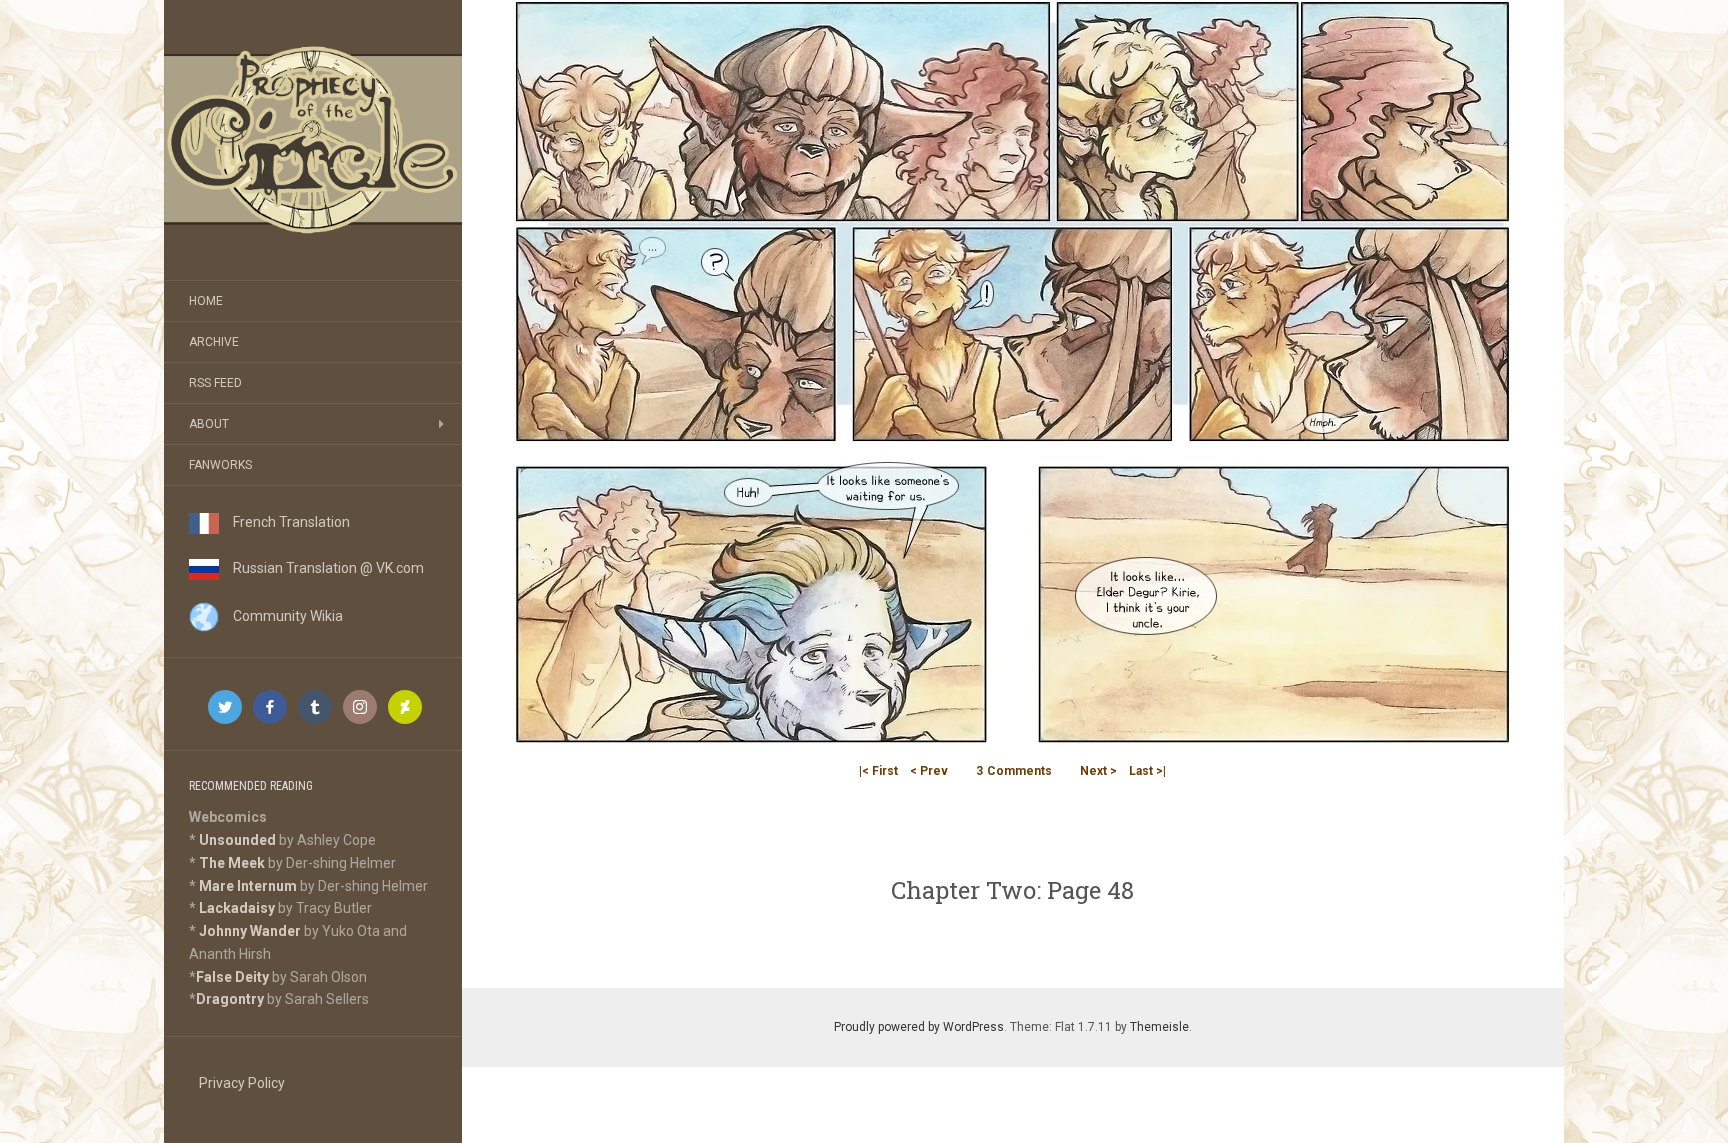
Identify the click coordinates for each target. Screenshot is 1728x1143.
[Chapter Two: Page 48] (1013, 375)
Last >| (1147, 771)
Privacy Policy (242, 1083)
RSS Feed (215, 383)
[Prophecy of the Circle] (313, 140)
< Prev (929, 771)
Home (206, 301)
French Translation (284, 522)
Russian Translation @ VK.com (321, 568)
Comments (1014, 771)
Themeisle (1159, 1027)
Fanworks (220, 465)
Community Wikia (281, 616)
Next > (1098, 771)
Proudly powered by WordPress (919, 1027)
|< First (878, 771)
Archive (214, 342)
